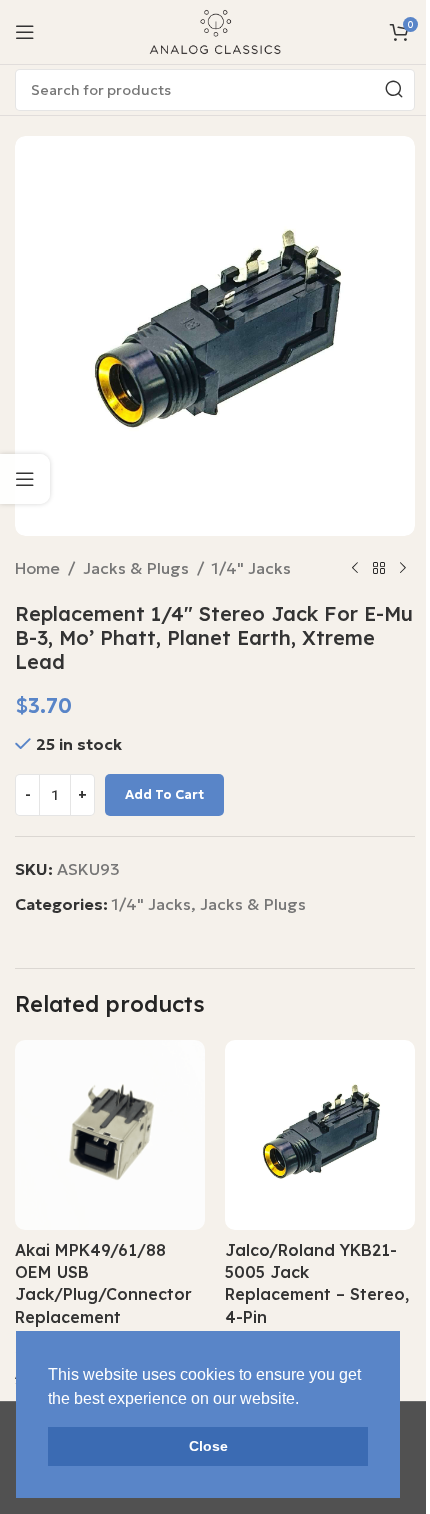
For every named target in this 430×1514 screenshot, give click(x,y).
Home (37, 568)
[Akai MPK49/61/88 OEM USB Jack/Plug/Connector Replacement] (110, 1135)
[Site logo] (215, 30)
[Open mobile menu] (25, 32)
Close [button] (208, 1446)
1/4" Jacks (251, 568)
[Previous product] (355, 569)
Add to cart (164, 794)
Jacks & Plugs (136, 568)
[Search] (394, 90)
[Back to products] (379, 569)
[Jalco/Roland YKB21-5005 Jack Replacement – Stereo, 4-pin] (320, 1135)
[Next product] (403, 569)
